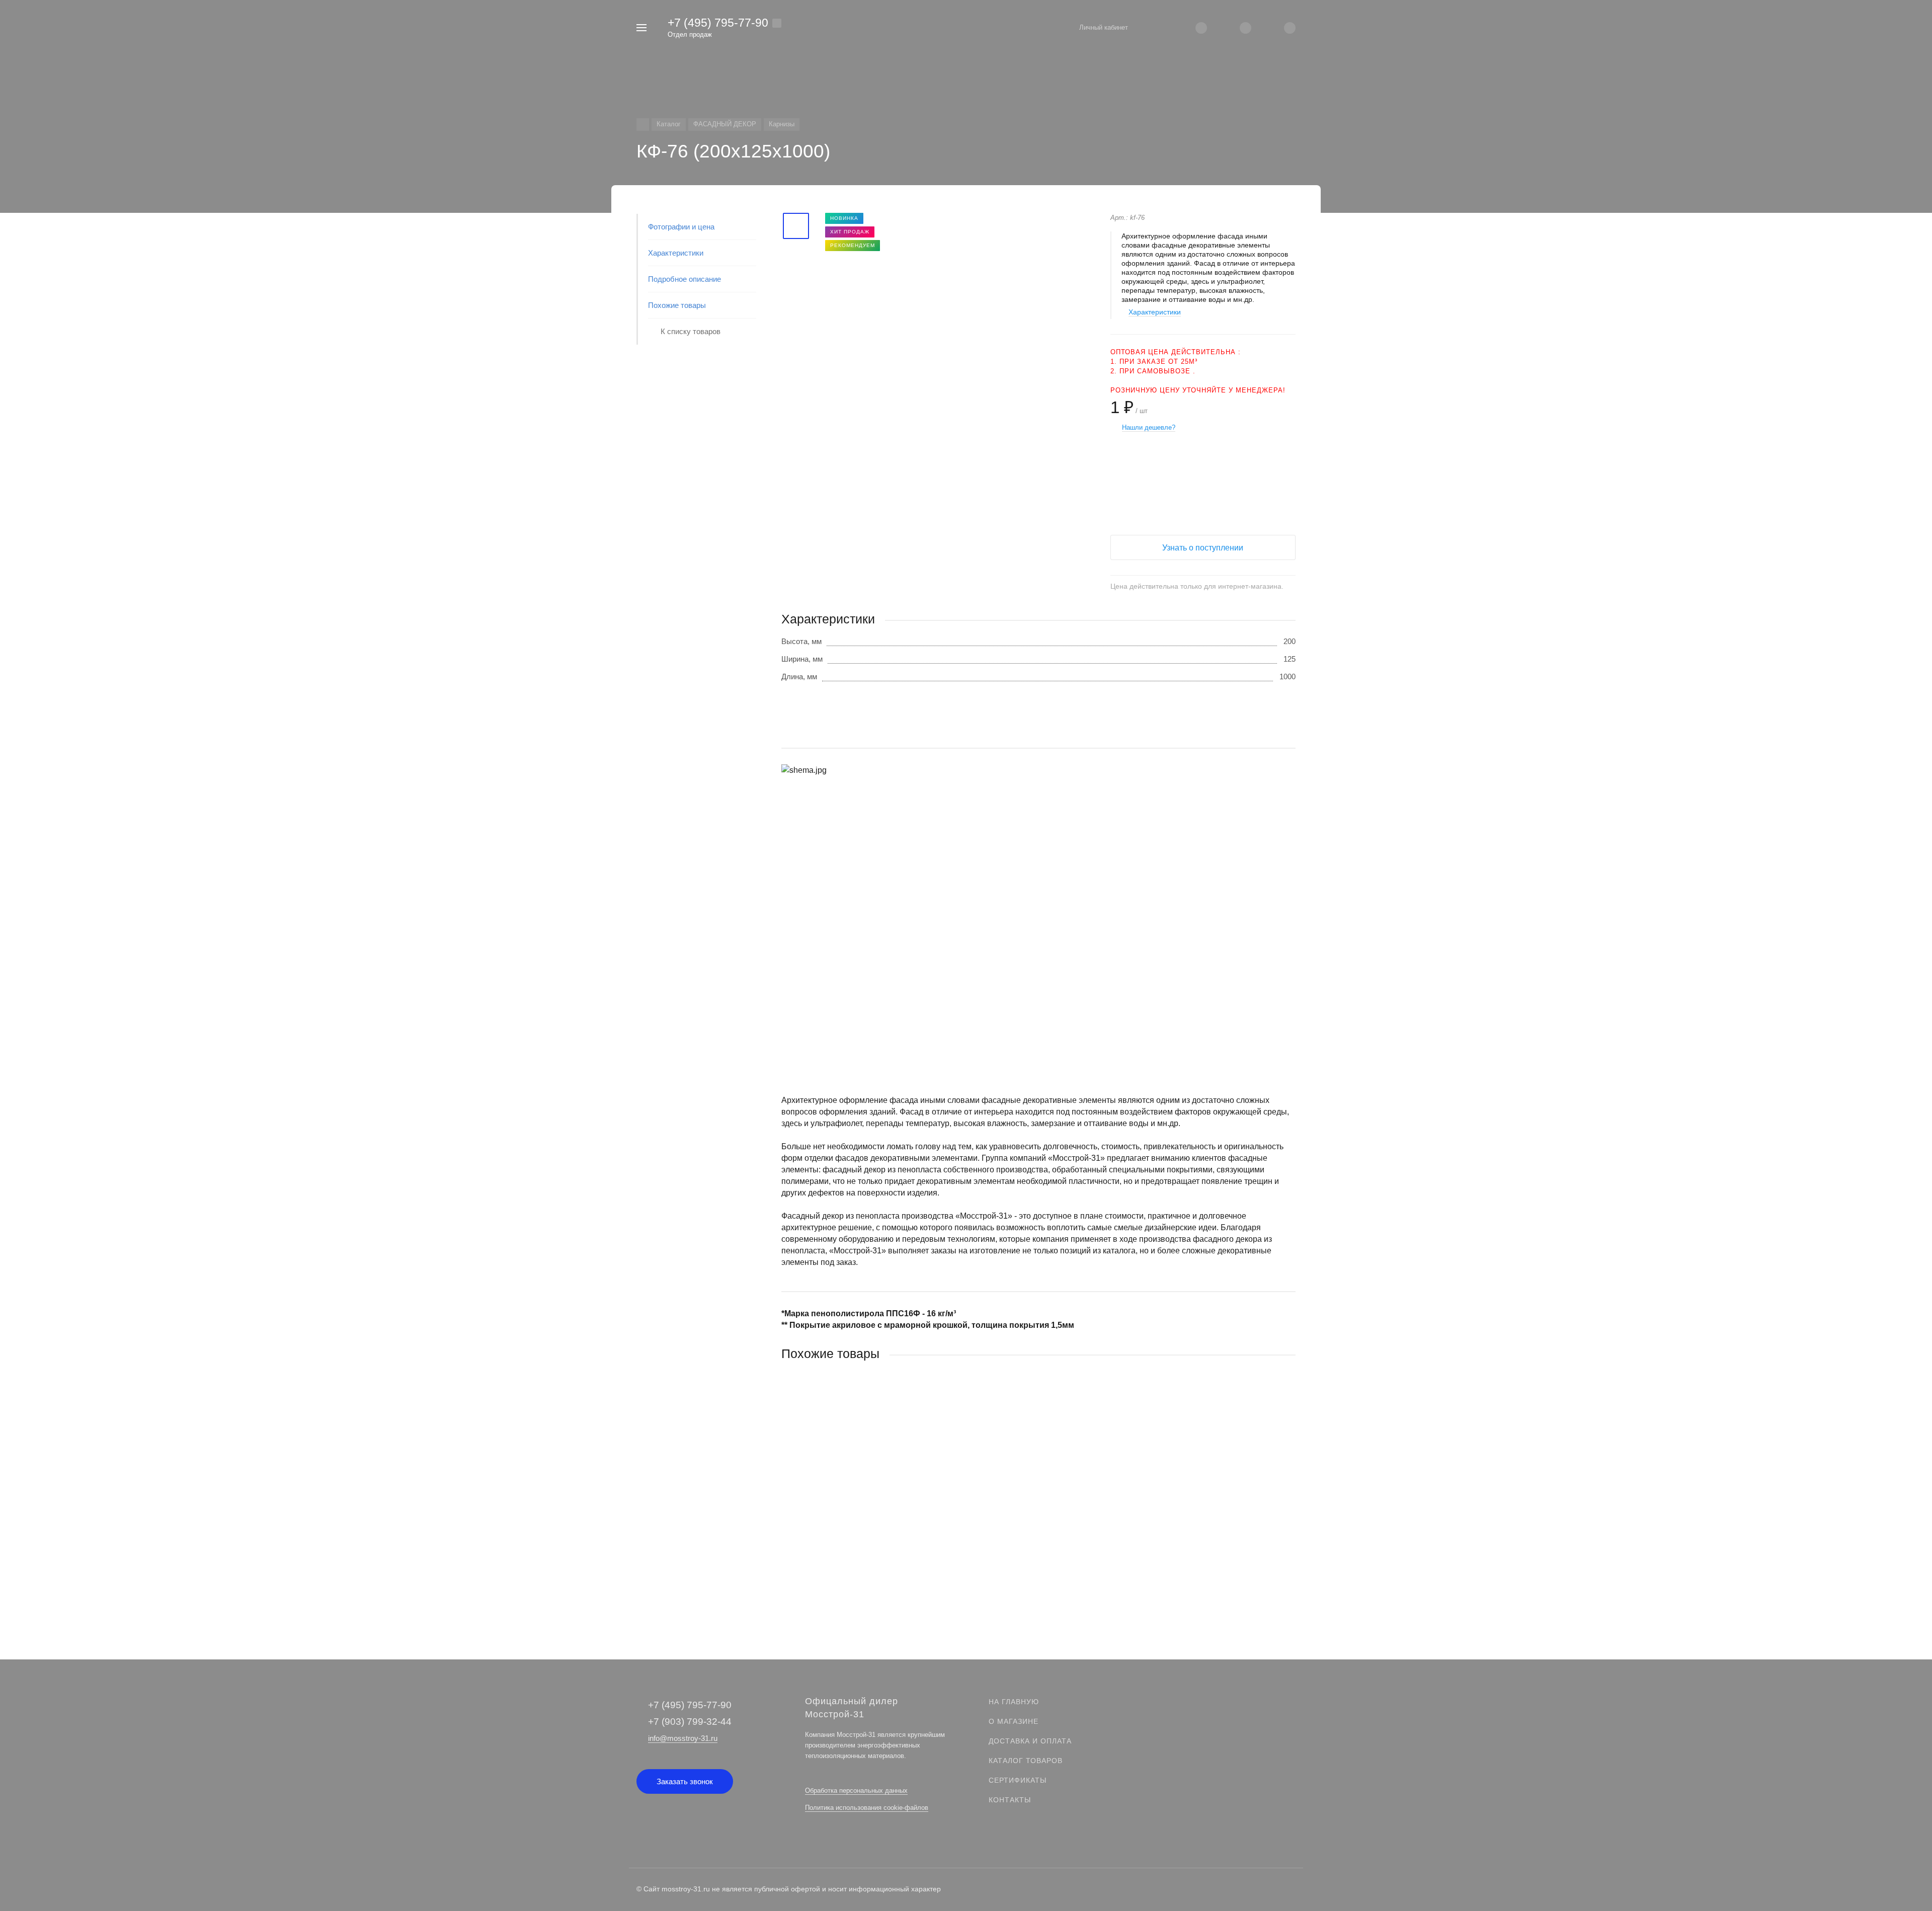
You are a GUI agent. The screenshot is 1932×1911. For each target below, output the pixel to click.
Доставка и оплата (1030, 1741)
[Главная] (643, 125)
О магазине (1014, 1721)
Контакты (1010, 1800)
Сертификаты (1018, 1780)
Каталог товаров (1026, 1761)
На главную (1014, 1702)
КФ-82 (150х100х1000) (819, 1522)
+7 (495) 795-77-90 (718, 23)
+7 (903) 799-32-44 (690, 1722)
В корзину (910, 1584)
